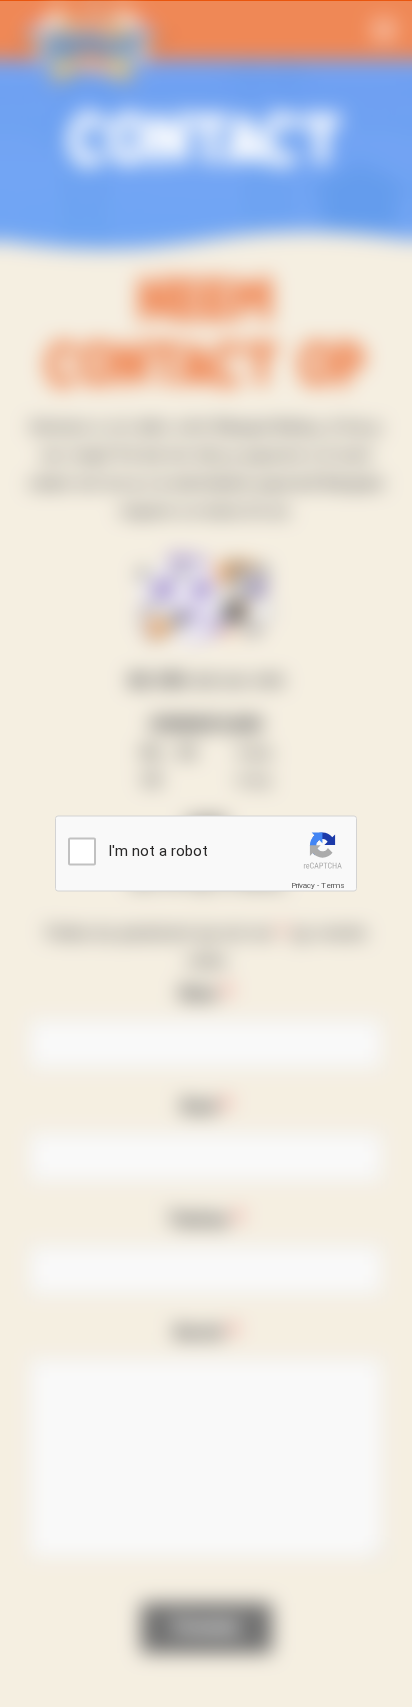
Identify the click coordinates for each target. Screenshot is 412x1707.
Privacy (303, 885)
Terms (333, 885)
